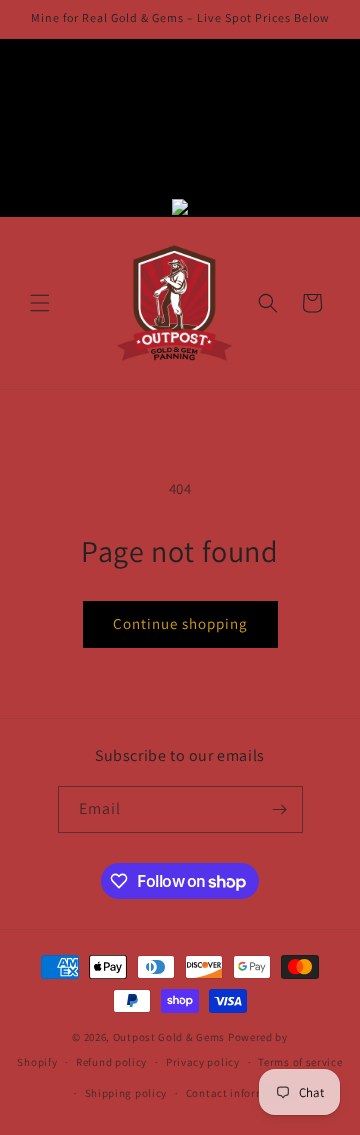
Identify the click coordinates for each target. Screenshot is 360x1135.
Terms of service (300, 1062)
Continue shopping (180, 623)
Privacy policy (203, 1062)
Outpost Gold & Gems (169, 1037)
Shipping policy (126, 1093)
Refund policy (111, 1062)
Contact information (240, 1093)
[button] (40, 303)
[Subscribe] (280, 809)
